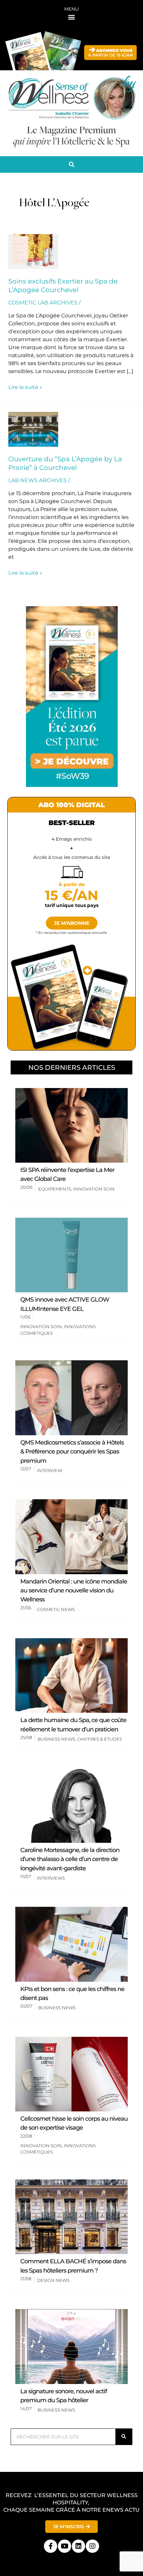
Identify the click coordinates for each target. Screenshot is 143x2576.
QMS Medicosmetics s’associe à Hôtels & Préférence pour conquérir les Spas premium (72, 1452)
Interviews (51, 1878)
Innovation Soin (94, 1189)
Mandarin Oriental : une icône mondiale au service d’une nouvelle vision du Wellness (74, 1591)
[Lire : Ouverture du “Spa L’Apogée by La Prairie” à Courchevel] (33, 429)
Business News (56, 1739)
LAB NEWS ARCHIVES (38, 480)
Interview (50, 1470)
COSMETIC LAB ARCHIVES (43, 303)
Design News (53, 2280)
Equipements (55, 1189)
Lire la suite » (25, 387)
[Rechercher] (124, 2437)
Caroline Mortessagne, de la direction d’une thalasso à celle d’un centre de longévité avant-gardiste (70, 1859)
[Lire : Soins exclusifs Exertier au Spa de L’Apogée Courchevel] (33, 251)
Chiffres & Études (100, 1739)
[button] (72, 17)
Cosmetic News (56, 1609)
